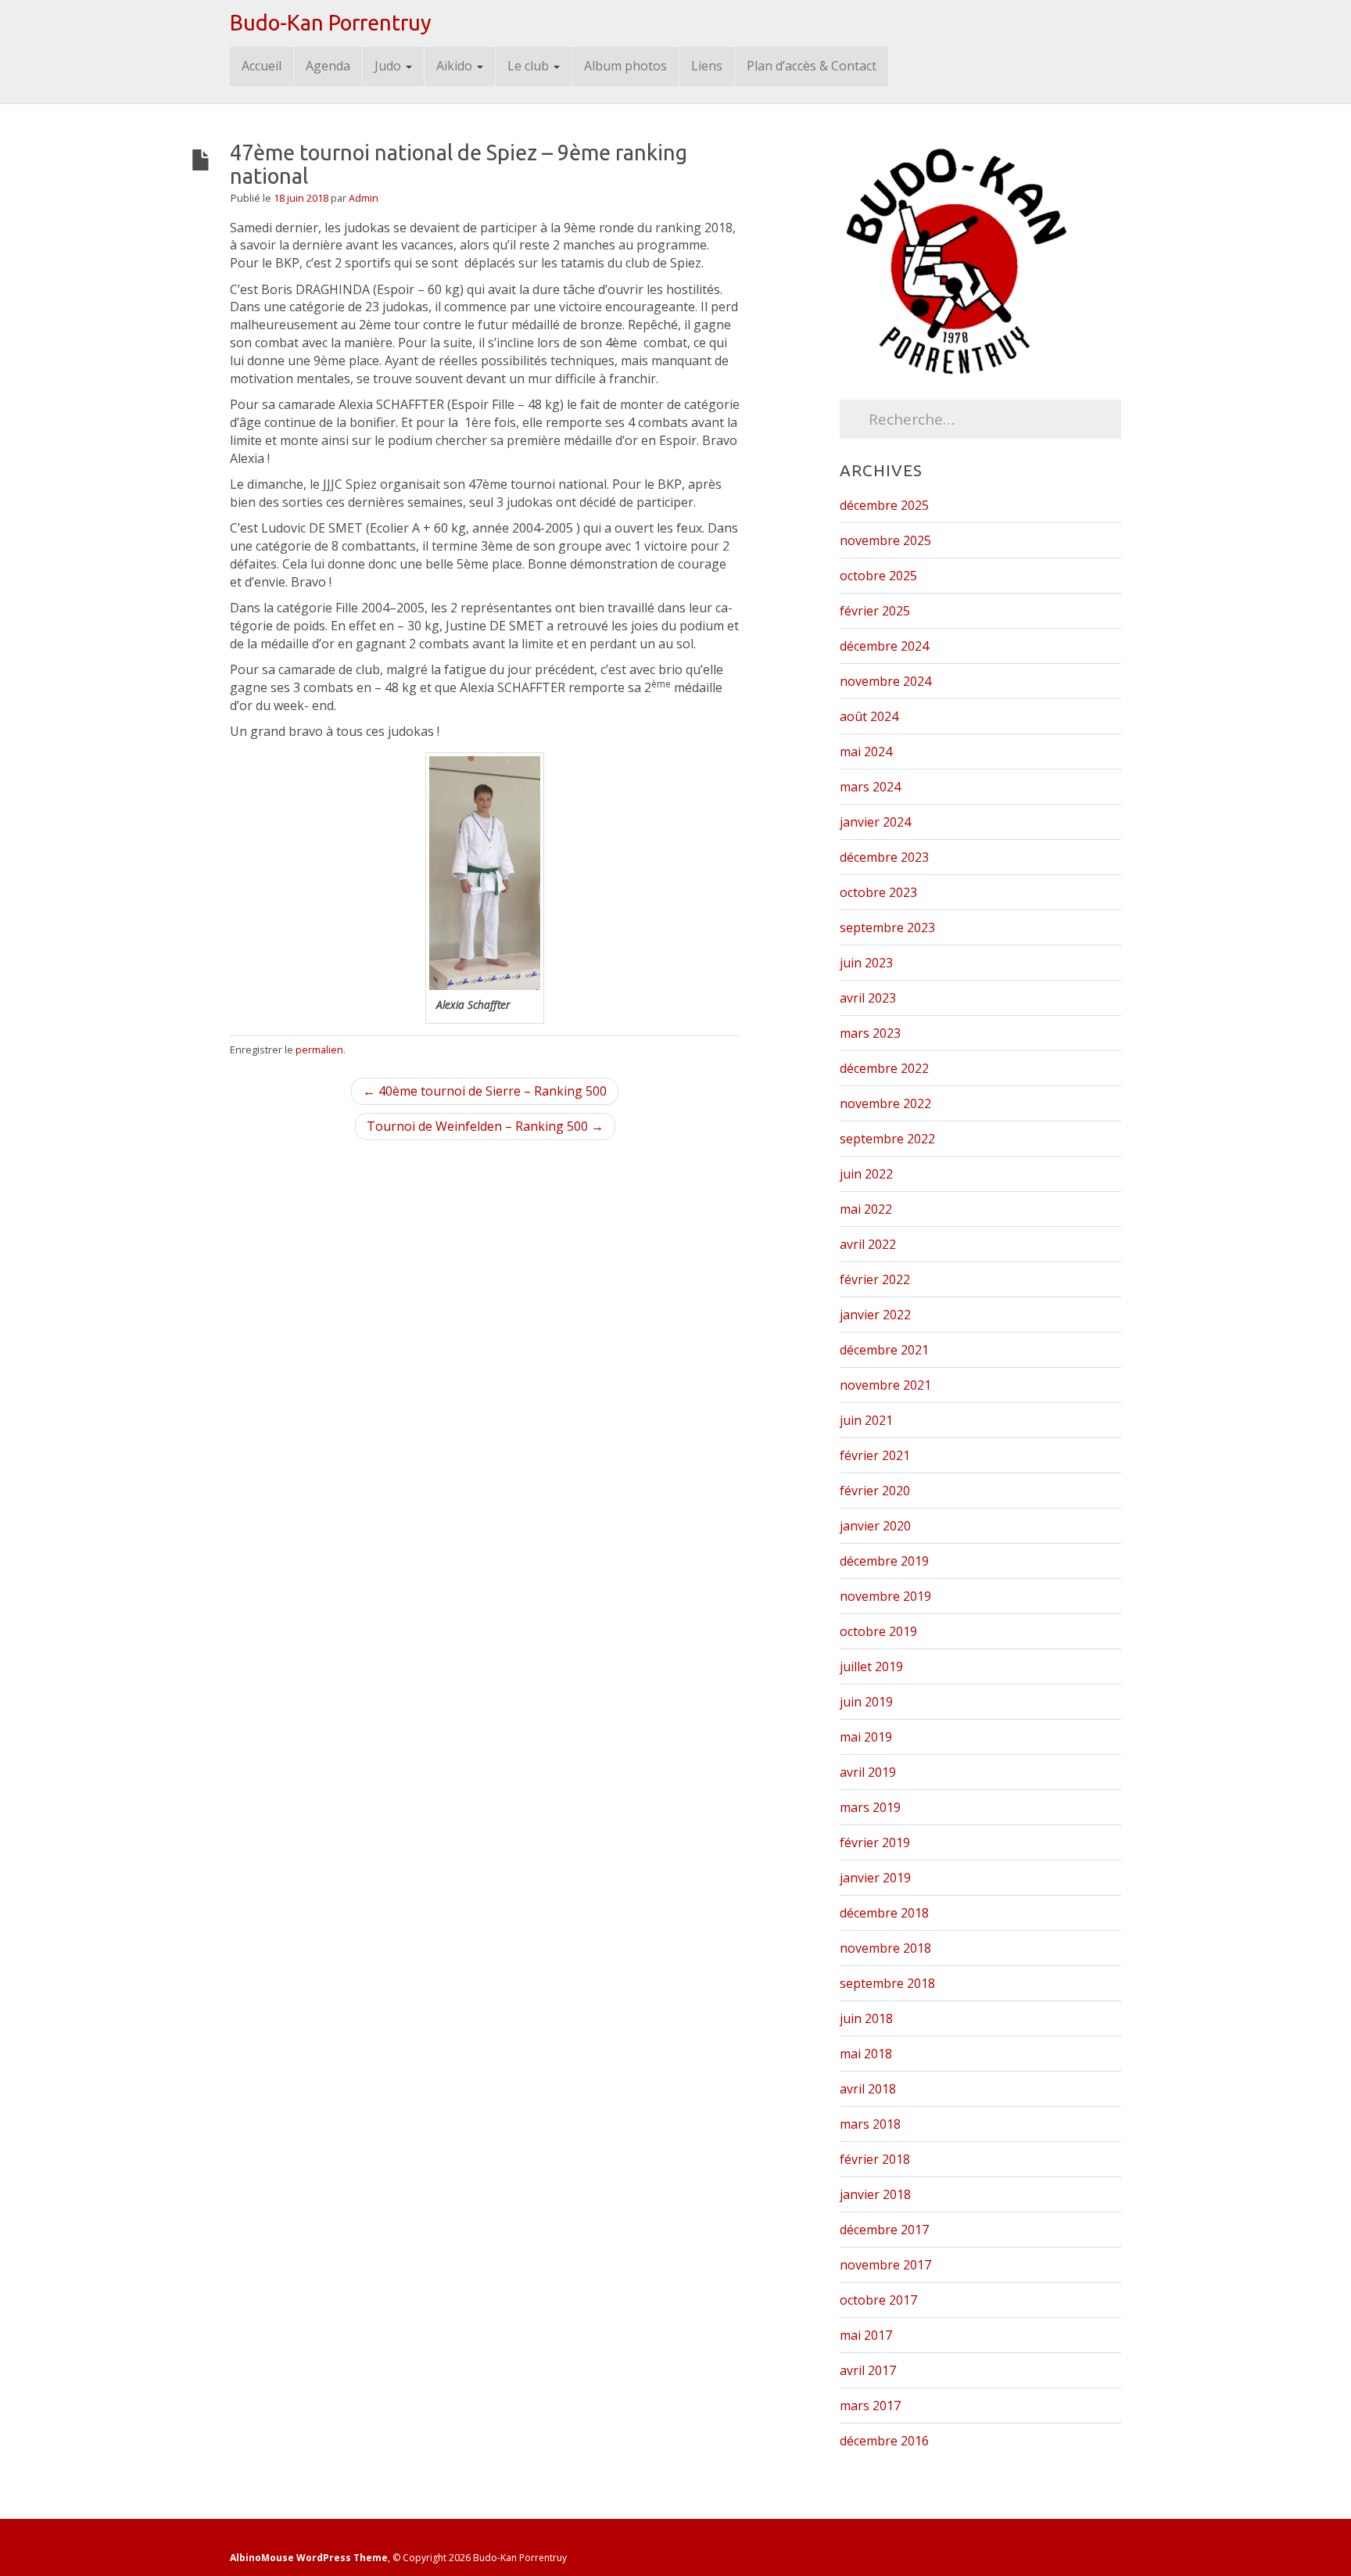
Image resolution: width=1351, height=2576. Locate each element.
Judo (389, 66)
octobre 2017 (878, 2300)
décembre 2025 (884, 505)
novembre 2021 (885, 1385)
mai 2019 (866, 1737)
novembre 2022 (885, 1103)
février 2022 (875, 1279)
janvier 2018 (875, 2194)
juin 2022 (866, 1174)
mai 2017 (866, 2335)
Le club (530, 66)
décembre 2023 (884, 857)
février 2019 (875, 1842)
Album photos (625, 66)
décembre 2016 (884, 2441)
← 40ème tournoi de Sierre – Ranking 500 (485, 1091)
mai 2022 (866, 1209)
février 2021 (875, 1455)
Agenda (328, 66)
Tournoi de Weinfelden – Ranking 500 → (485, 1126)
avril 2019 (868, 1772)
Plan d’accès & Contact (812, 66)
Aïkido (456, 66)
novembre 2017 (885, 2265)
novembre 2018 (885, 1948)
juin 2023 (866, 963)
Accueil (262, 66)
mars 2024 (870, 787)
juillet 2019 (871, 1667)
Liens (707, 66)
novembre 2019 (885, 1596)
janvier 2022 (875, 1315)
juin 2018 (866, 2018)
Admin (364, 198)
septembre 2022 (887, 1139)
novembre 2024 (885, 681)
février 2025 (875, 611)
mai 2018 (866, 2054)
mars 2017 (870, 2406)
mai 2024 (866, 752)
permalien (319, 1049)
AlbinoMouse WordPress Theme (309, 2558)
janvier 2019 (875, 1878)
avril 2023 (868, 998)
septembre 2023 (887, 927)
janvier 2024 (875, 822)
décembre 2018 (884, 1913)
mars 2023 (870, 1033)
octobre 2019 (878, 1631)
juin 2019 (866, 1702)
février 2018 (875, 2159)
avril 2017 (868, 2370)
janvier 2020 (875, 1526)
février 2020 (875, 1491)
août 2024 (869, 716)
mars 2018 (870, 2124)
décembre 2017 (884, 2230)
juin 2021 (866, 1420)
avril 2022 (868, 1244)
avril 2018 (868, 2089)
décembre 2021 (884, 1350)
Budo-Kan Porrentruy (331, 23)
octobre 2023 (878, 892)
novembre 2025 (885, 540)
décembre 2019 (884, 1561)
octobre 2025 (878, 576)
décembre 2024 (884, 646)
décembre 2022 (884, 1068)
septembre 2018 (887, 1983)
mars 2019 (870, 1807)
